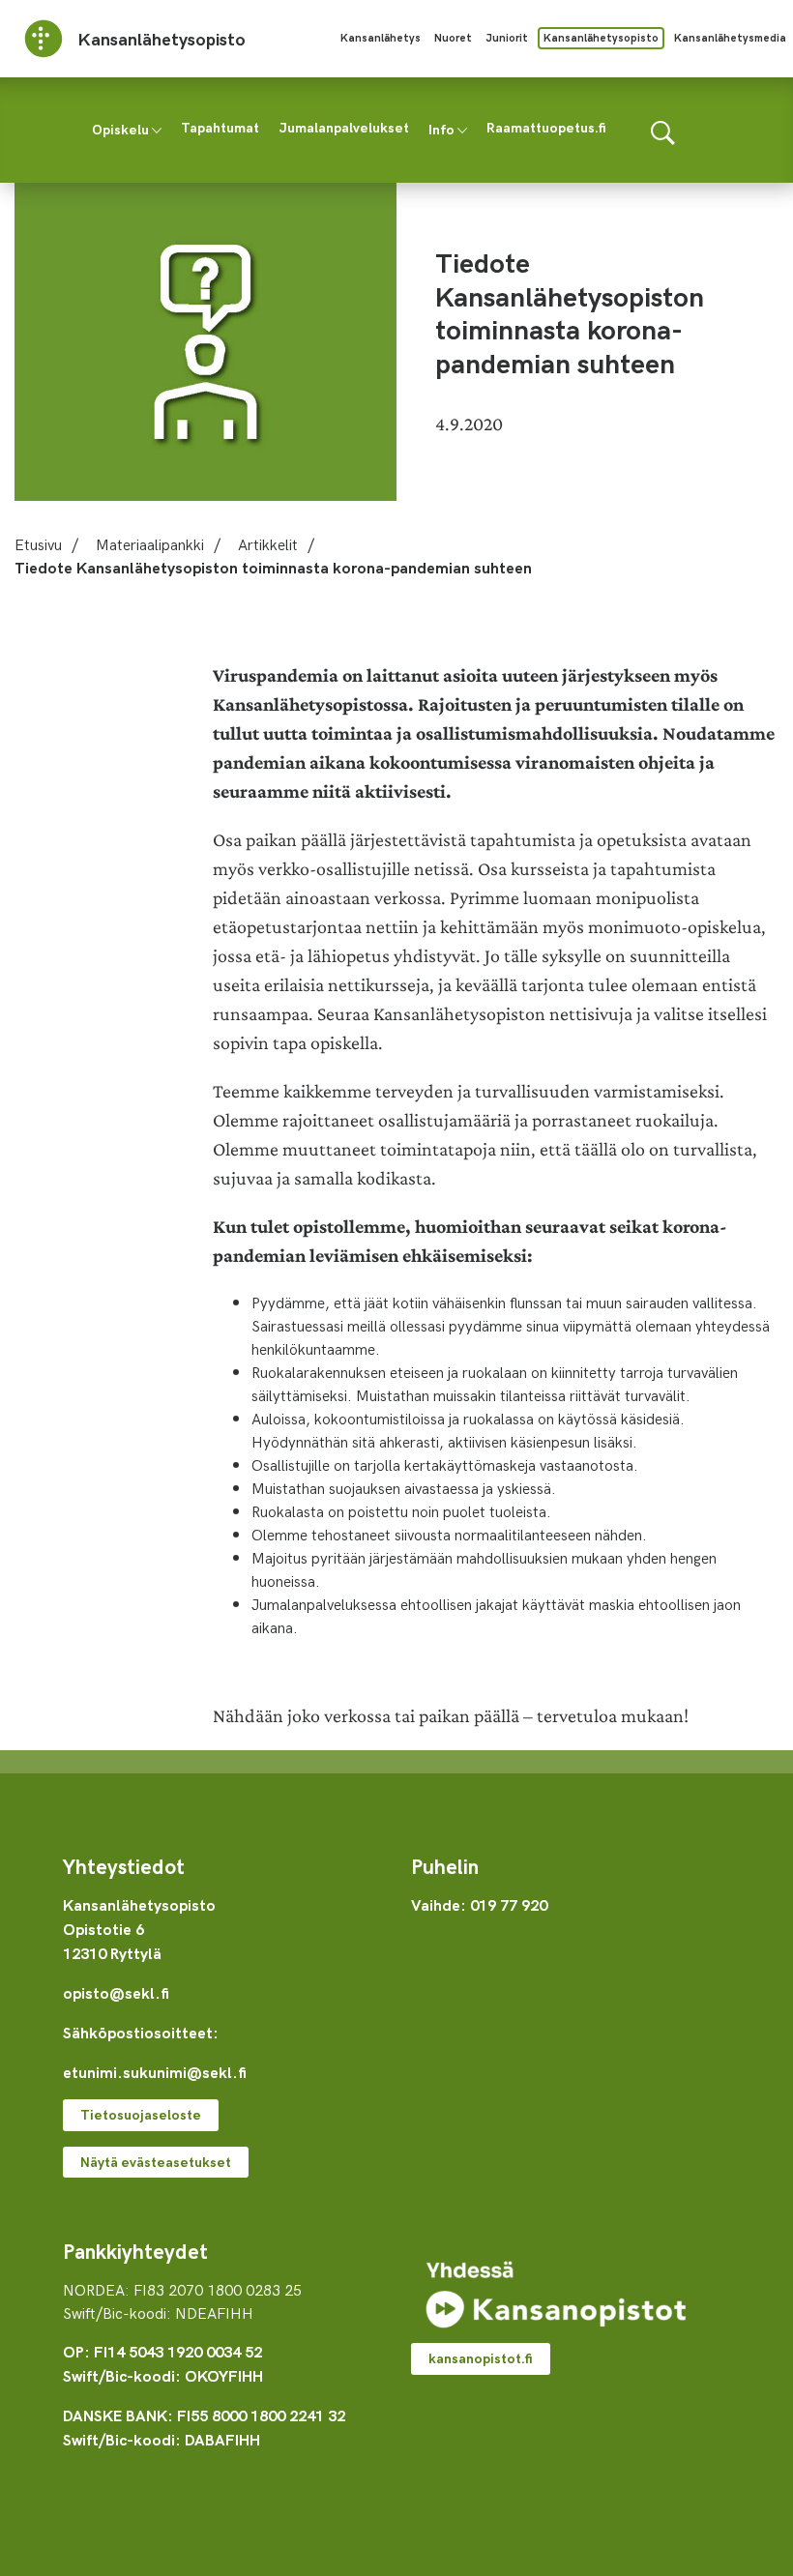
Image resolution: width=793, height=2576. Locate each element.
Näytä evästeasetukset (156, 2162)
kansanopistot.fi (481, 2358)
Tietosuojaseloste (141, 2114)
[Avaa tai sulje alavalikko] (157, 129)
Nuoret (453, 37)
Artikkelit (268, 543)
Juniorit (507, 37)
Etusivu (38, 543)
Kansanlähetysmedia (730, 37)
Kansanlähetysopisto (601, 37)
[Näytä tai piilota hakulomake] (663, 130)
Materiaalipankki (150, 543)
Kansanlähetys (381, 37)
